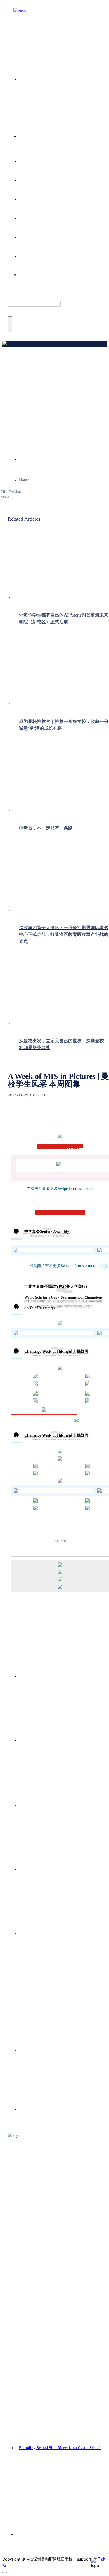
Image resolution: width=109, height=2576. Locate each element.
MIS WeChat (11, 491)
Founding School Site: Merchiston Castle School (60, 2448)
